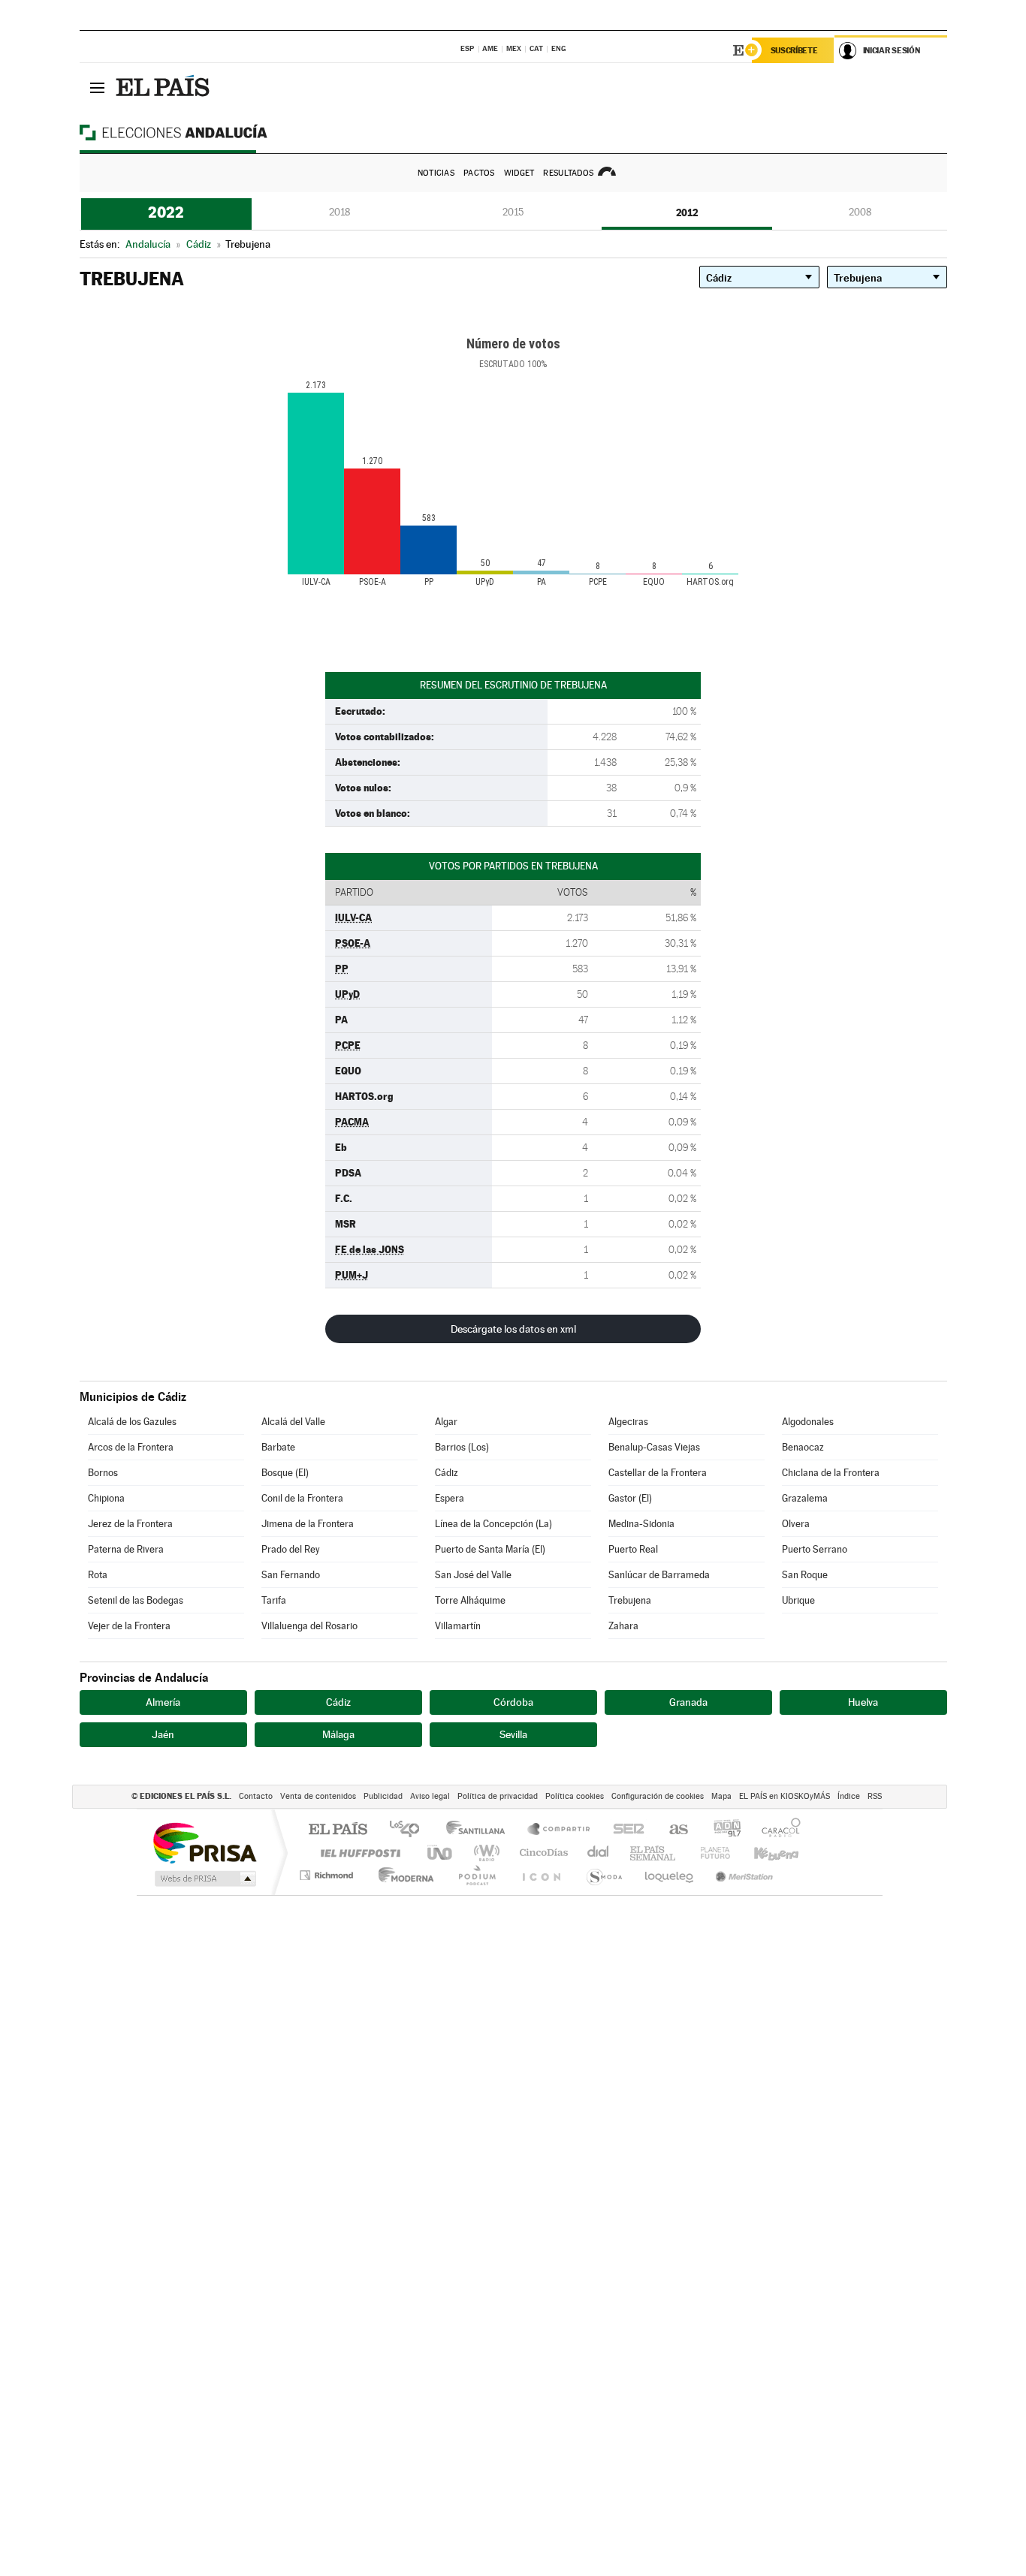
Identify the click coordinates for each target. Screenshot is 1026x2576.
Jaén (163, 1734)
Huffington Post (358, 1853)
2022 (166, 212)
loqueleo (670, 1875)
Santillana (480, 1830)
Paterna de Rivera (126, 1549)
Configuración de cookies (658, 1796)
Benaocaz (803, 1447)
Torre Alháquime (470, 1600)
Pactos (479, 173)
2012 (687, 212)
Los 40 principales (410, 1830)
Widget (519, 173)
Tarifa (274, 1600)
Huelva (863, 1702)
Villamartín (458, 1626)
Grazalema (805, 1498)
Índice (849, 1796)
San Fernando (291, 1575)
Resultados (568, 173)
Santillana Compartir (560, 1830)
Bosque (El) (285, 1473)
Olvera (796, 1524)
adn (721, 1830)
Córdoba (513, 1702)
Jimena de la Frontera (308, 1524)
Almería (163, 1702)
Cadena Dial (599, 1853)
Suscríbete (794, 50)
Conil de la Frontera (302, 1498)
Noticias (436, 173)
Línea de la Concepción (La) (493, 1524)
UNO (441, 1853)
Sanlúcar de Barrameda (659, 1575)
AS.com (672, 1830)
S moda (604, 1875)
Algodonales (808, 1422)
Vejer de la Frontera (129, 1626)
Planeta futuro (709, 1853)
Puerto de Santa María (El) (490, 1549)
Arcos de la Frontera (131, 1447)
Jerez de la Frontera (130, 1524)
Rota (98, 1575)
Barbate (278, 1447)
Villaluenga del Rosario (309, 1626)
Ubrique (798, 1600)
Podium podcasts (476, 1875)
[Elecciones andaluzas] (200, 132)
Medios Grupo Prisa (204, 1879)
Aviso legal (430, 1796)
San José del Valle (473, 1575)
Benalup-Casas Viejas (654, 1447)
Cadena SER (624, 1830)
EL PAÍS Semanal (654, 1853)
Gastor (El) (630, 1498)
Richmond (328, 1875)
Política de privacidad (498, 1796)
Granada (688, 1702)
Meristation (742, 1875)
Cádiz (447, 1473)
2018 (339, 212)
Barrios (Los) (462, 1447)
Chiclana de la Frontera (831, 1473)
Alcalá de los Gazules (132, 1422)
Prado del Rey (291, 1549)
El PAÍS (338, 1830)
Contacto (256, 1796)
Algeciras (628, 1422)
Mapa (721, 1796)
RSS (875, 1796)
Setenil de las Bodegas (136, 1600)
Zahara (623, 1626)
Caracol (777, 1830)
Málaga (338, 1734)
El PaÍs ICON (541, 1875)
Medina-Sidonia (641, 1524)
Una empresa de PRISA (204, 1842)
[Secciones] (98, 87)
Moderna (402, 1875)
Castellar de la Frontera (658, 1473)
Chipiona (106, 1498)
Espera (450, 1498)
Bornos (103, 1473)
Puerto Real (633, 1549)
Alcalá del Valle (293, 1422)
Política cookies (575, 1796)
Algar (446, 1422)
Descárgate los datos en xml (513, 1329)
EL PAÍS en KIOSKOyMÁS (785, 1796)
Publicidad (383, 1796)
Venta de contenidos (318, 1796)
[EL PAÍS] (164, 87)
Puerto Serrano (815, 1549)
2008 (860, 212)
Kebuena (763, 1853)
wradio (484, 1853)
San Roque (805, 1575)
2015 (513, 212)
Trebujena (630, 1600)
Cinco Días (542, 1853)
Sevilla (513, 1734)
